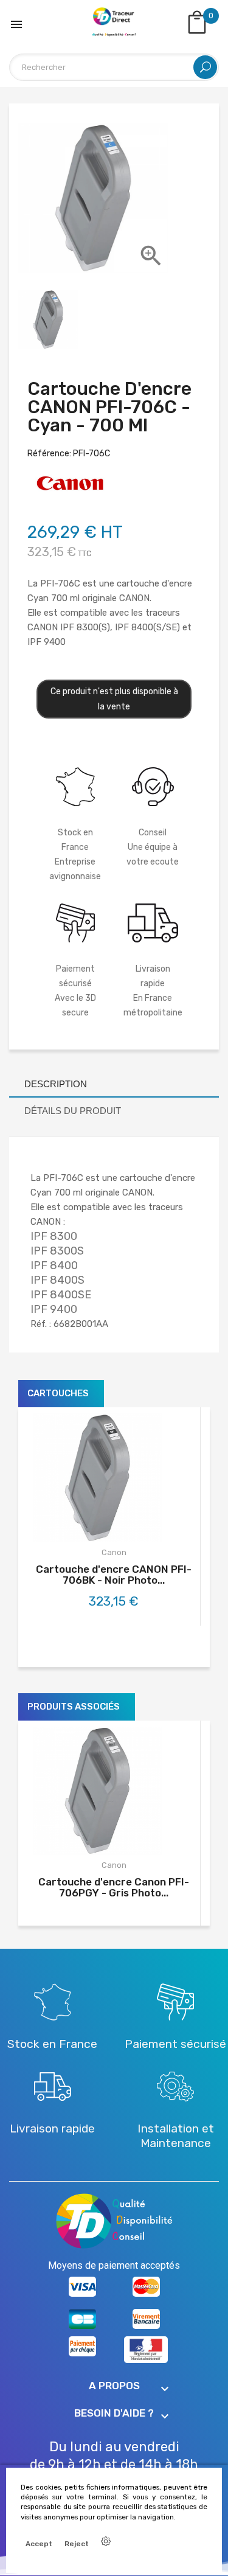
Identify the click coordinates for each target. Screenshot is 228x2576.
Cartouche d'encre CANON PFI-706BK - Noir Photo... (114, 1575)
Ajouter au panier (88, 1525)
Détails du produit (73, 1111)
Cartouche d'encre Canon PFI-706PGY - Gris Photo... (114, 1887)
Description (56, 1084)
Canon (114, 1552)
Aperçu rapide (127, 1525)
